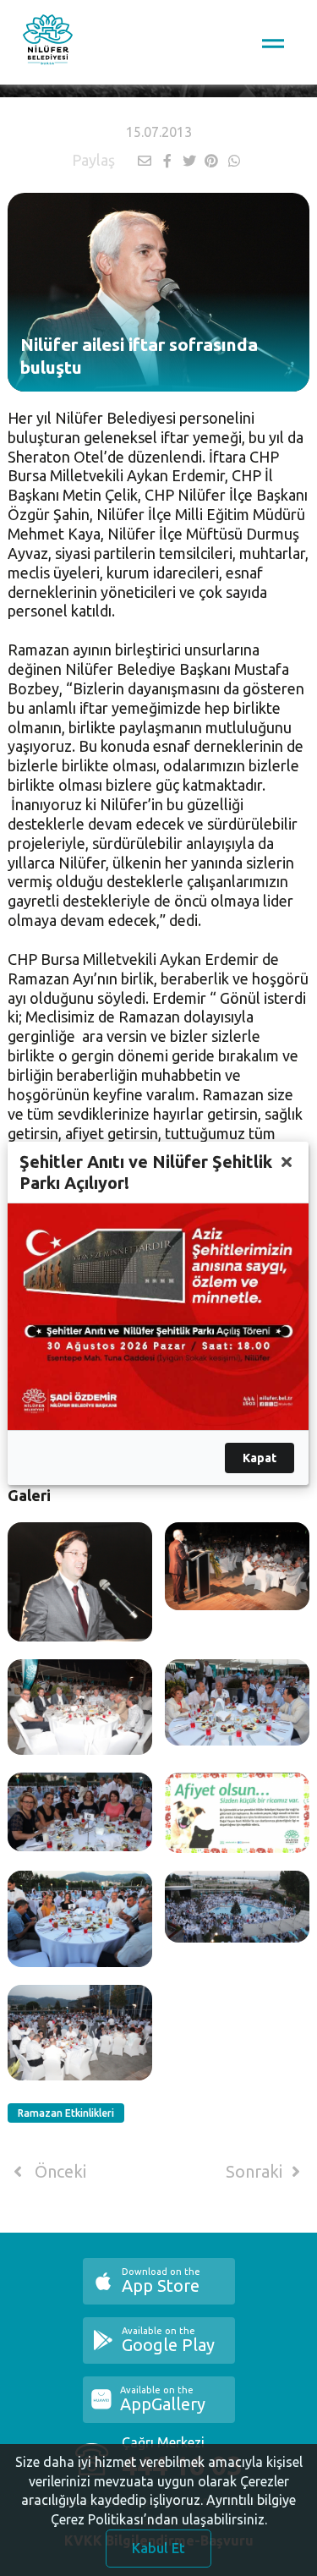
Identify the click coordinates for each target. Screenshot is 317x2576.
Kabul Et (158, 2548)
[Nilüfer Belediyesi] (48, 42)
